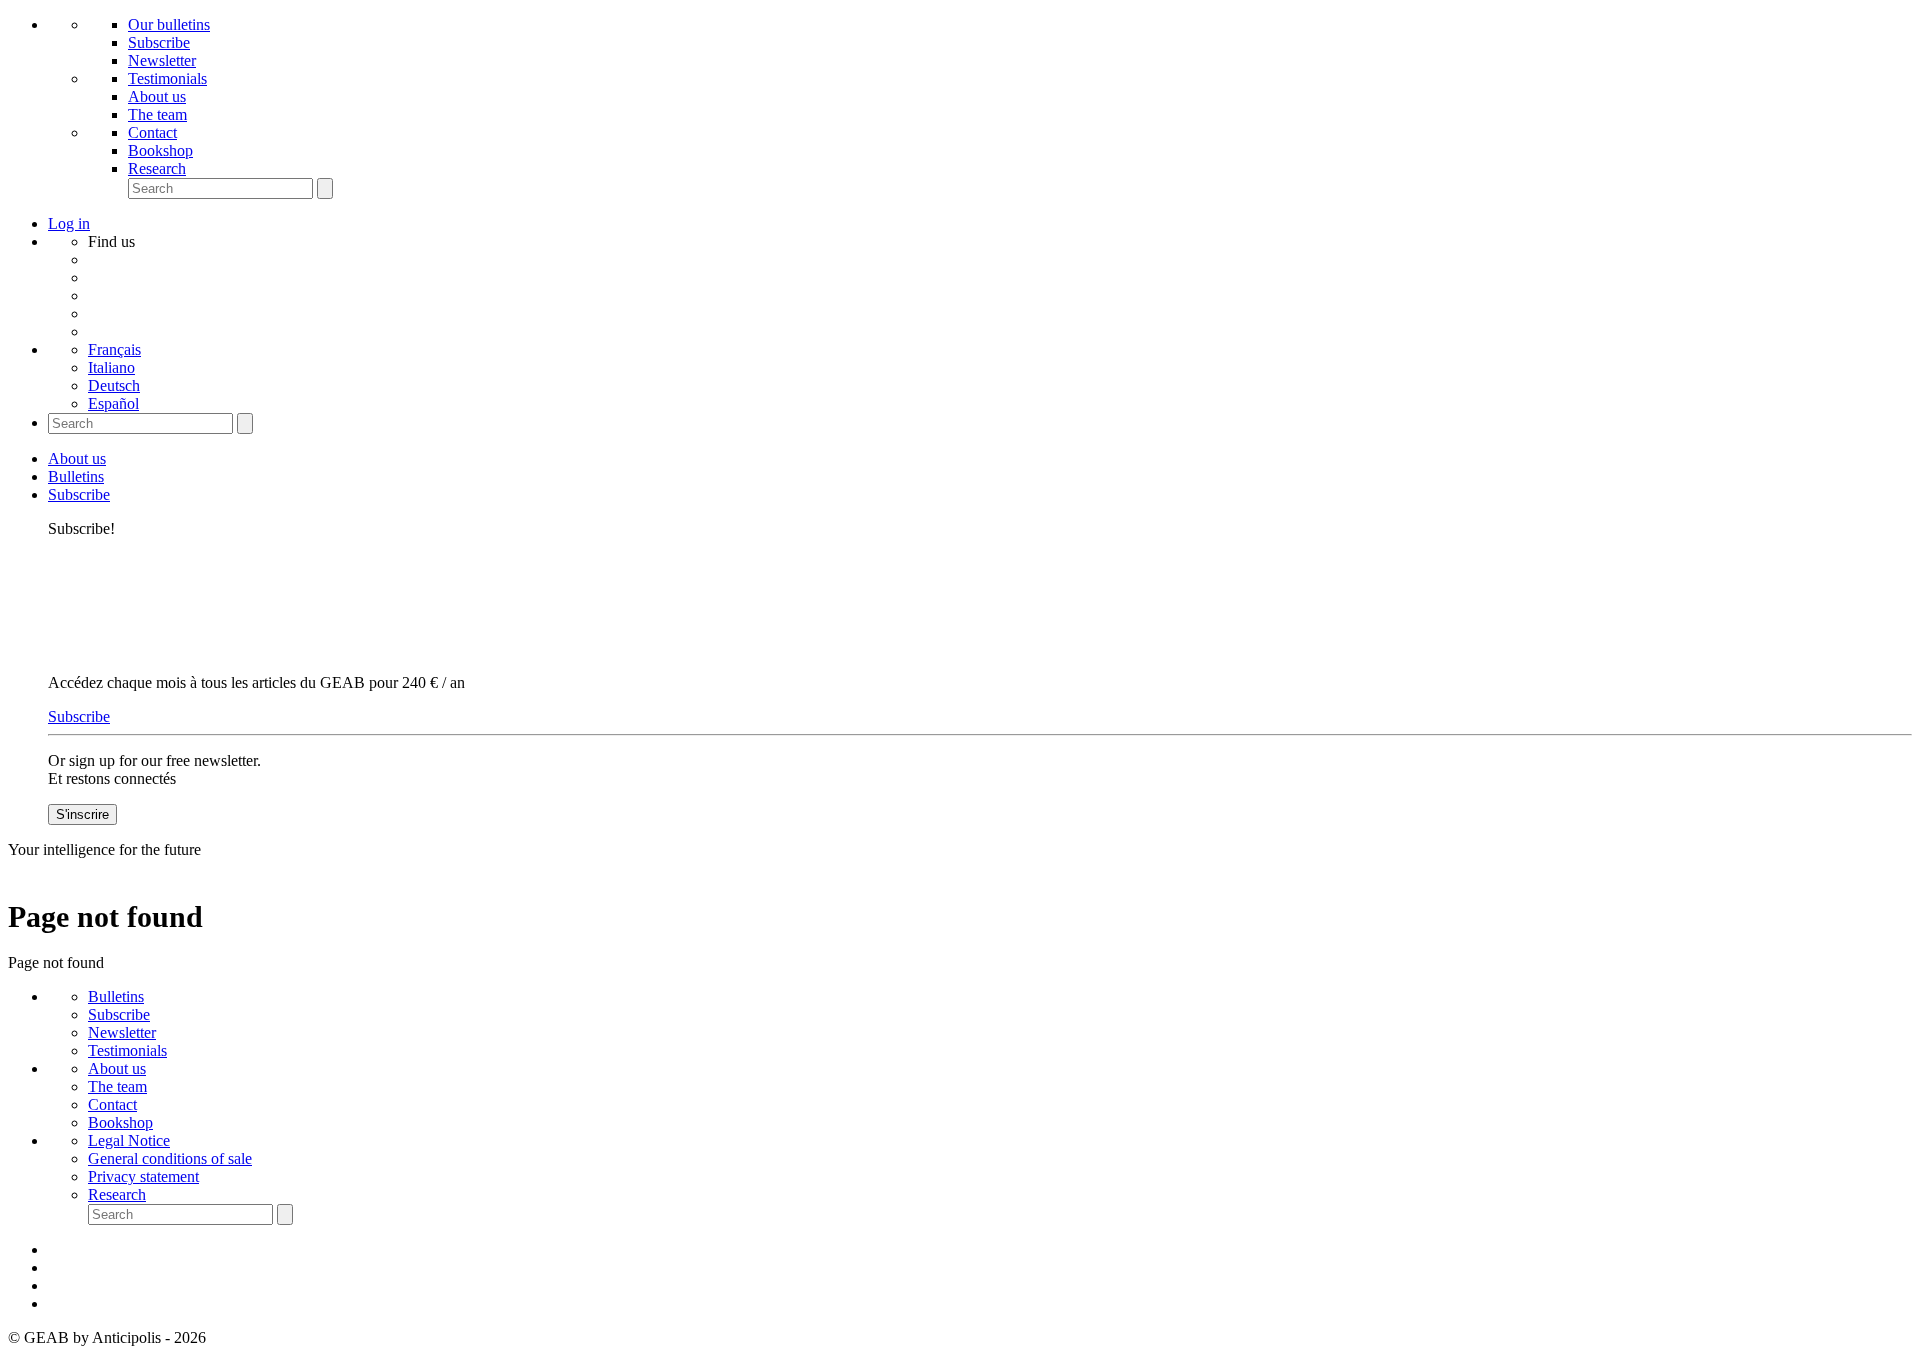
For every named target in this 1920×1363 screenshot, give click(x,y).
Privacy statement (143, 1176)
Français (114, 349)
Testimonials (167, 78)
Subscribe (159, 42)
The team (157, 114)
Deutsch (114, 385)
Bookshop (160, 150)
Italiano (111, 367)
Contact (152, 132)
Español (113, 403)
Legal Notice (129, 1140)
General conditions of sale (170, 1158)
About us (157, 96)
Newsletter (162, 60)
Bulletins (76, 476)
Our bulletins (169, 24)
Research (157, 168)
